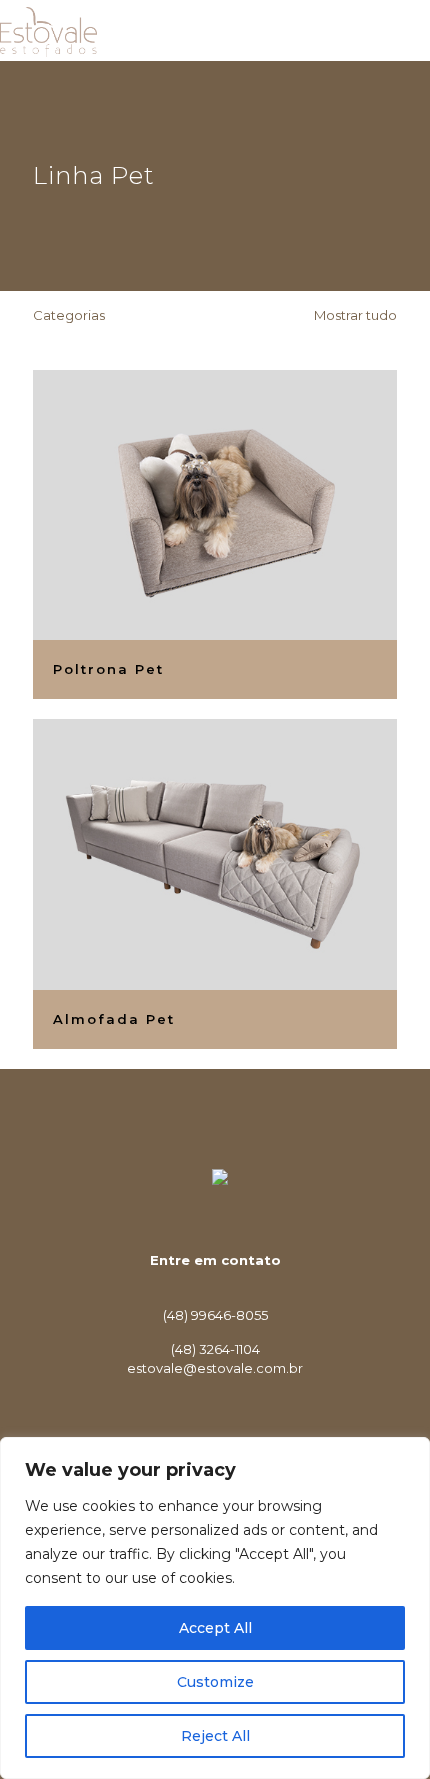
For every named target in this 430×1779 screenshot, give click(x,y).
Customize (215, 1682)
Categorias (69, 315)
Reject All (215, 1736)
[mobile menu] (403, 30)
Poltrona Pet (108, 669)
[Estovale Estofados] (48, 30)
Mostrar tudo (354, 315)
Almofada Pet (114, 1019)
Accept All (215, 1628)
